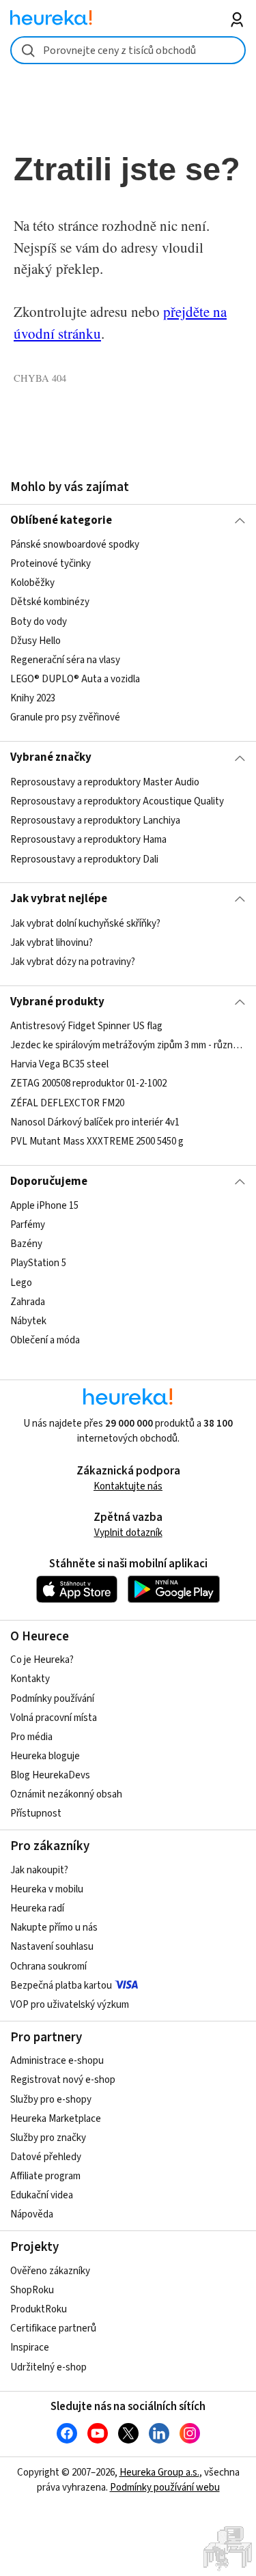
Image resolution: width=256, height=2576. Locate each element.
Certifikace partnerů (53, 2328)
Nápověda (32, 2214)
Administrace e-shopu (57, 2061)
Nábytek (28, 1321)
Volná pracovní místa (54, 1718)
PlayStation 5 (38, 1264)
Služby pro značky (48, 2138)
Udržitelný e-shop (48, 2367)
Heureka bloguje (45, 1756)
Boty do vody (39, 622)
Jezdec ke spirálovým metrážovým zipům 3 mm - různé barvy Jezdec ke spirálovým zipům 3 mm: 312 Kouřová (128, 1045)
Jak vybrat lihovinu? (52, 943)
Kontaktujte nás (128, 1486)
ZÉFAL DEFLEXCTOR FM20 (67, 1103)
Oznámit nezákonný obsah (66, 1794)
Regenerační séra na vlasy (65, 660)
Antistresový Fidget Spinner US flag (86, 1026)
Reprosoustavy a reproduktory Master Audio (105, 782)
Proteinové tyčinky (51, 564)
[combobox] (128, 50)
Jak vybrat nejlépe (59, 899)
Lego (21, 1283)
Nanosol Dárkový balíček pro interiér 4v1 (95, 1122)
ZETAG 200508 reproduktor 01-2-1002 (88, 1084)
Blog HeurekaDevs (50, 1775)
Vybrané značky (51, 757)
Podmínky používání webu (165, 2488)
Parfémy (28, 1225)
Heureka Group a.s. (159, 2473)
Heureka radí (37, 1908)
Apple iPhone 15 (44, 1206)
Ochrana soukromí (48, 1966)
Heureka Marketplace (56, 2119)
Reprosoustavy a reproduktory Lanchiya (95, 821)
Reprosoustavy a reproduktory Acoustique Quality (117, 801)
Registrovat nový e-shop (63, 2080)
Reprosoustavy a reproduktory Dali (84, 859)
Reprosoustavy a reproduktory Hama (88, 840)
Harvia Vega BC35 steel (59, 1064)
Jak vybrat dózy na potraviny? (73, 962)
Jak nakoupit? (39, 1870)
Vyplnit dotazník (128, 1533)
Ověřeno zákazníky (50, 2271)
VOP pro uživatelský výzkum (70, 2005)
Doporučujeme (49, 1181)
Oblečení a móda (45, 1340)
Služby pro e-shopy (51, 2100)
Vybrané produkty (57, 1002)
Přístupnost (36, 1814)
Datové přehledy (46, 2157)
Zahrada (28, 1302)
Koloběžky (32, 584)
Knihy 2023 (33, 698)
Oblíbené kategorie (61, 520)
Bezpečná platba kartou (61, 1986)
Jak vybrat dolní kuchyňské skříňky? (85, 924)
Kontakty (30, 1679)
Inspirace (30, 2348)
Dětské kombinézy (50, 603)
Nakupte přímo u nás (54, 1928)
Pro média (31, 1737)
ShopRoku (32, 2290)
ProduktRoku (39, 2309)
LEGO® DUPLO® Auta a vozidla (75, 679)
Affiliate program (45, 2176)
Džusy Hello (35, 641)
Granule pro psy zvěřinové (65, 717)
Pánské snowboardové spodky (75, 545)
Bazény (26, 1244)
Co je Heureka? (42, 1660)
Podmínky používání (52, 1699)
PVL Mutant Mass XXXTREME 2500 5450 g (97, 1142)
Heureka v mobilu (47, 1889)
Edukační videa (42, 2195)
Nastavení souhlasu (52, 1947)
